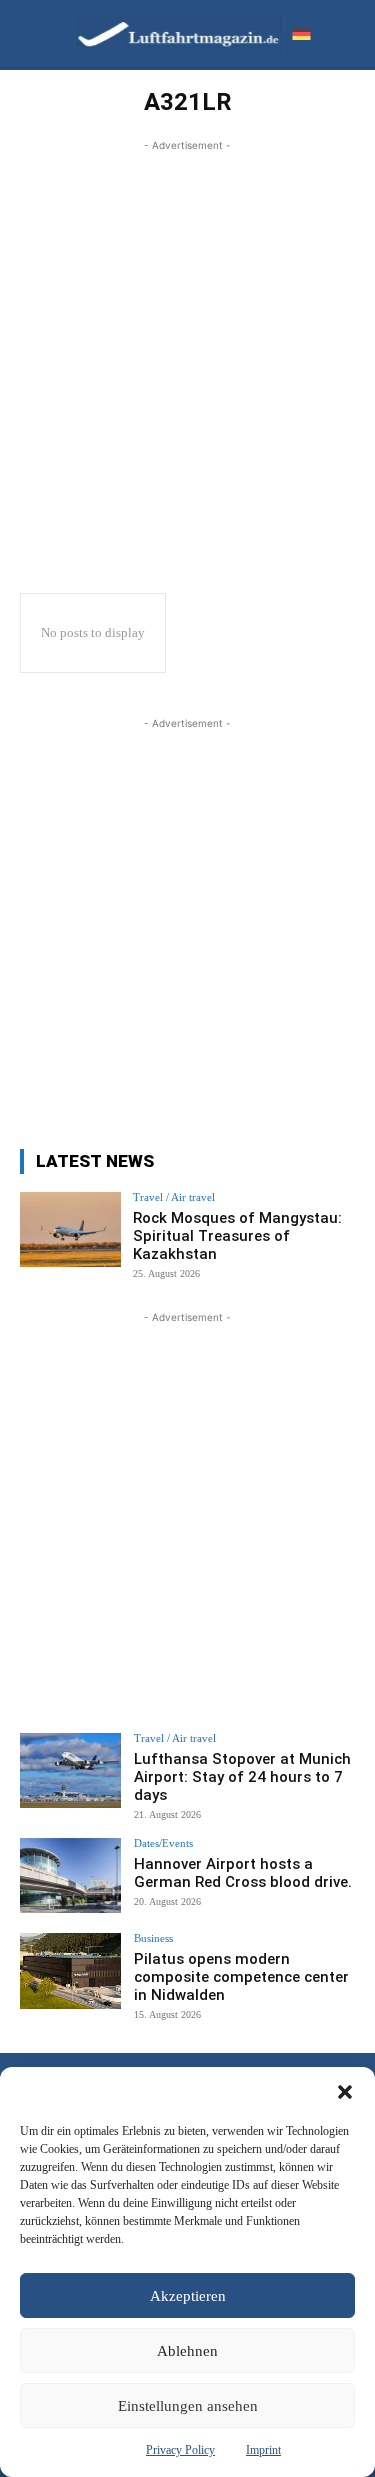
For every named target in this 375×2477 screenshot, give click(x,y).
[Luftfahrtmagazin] (164, 33)
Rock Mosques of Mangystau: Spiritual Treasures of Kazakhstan (237, 1236)
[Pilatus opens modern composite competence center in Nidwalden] (70, 1970)
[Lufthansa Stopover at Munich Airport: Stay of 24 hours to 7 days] (70, 1770)
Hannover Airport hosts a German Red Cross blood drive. (243, 1873)
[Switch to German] (301, 33)
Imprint (263, 2450)
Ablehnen (187, 2351)
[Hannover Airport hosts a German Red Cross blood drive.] (70, 1875)
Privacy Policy (180, 2450)
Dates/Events (163, 1843)
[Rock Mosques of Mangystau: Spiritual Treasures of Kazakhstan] (70, 1229)
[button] (345, 2092)
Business (153, 1938)
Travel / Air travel (174, 1197)
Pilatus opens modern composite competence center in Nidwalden (241, 1977)
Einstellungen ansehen (188, 2406)
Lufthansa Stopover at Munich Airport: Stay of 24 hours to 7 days (242, 1777)
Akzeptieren (188, 2296)
